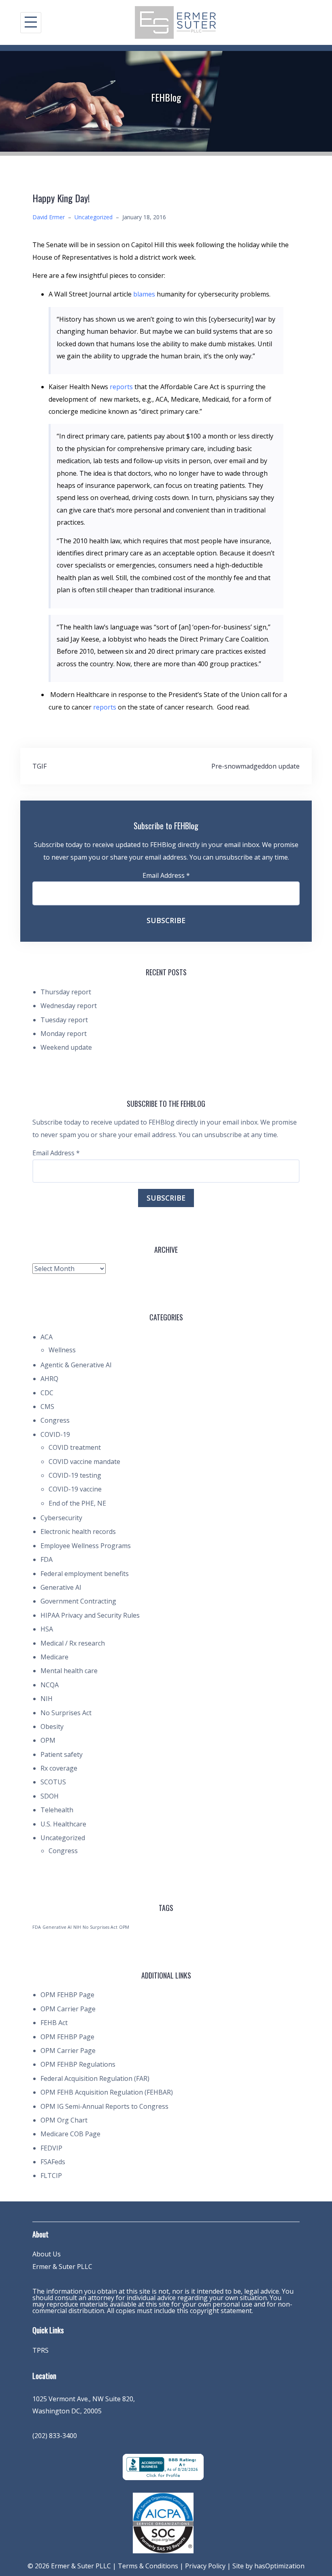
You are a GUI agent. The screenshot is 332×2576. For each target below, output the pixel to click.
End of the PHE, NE (77, 1503)
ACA (47, 1337)
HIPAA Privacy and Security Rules (90, 1615)
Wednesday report (69, 1006)
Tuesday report (64, 1020)
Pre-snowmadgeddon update (255, 766)
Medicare (54, 1657)
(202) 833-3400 (55, 2436)
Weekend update (66, 1047)
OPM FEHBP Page (67, 1995)
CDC (47, 1393)
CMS (47, 1407)
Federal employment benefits (85, 1574)
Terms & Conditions (148, 2566)
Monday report (64, 1034)
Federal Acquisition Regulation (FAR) (95, 2078)
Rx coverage (59, 1768)
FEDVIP (51, 2148)
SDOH (50, 1796)
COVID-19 (55, 1434)
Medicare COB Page (70, 2134)
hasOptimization (279, 2566)
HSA (47, 1629)
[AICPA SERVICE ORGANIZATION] (163, 2522)
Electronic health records (78, 1532)
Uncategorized (94, 217)
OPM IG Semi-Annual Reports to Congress (104, 2106)
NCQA (50, 1685)
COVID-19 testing (75, 1475)
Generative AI (61, 1587)
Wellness (62, 1350)
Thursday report (66, 992)
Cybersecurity (61, 1518)
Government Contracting (78, 1601)
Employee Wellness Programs (86, 1546)
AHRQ (49, 1379)
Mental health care (69, 1671)
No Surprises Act (66, 1713)
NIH (47, 1699)
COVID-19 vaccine (75, 1489)
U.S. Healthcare (63, 1824)
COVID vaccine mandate (84, 1462)
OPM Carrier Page (68, 2009)
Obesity (52, 1727)
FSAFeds (53, 2162)
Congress (55, 1420)
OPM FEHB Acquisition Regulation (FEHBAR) (107, 2092)
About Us (47, 2254)
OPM (48, 1740)
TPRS (40, 2350)
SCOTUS (53, 1782)
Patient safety (62, 1754)
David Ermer (49, 217)
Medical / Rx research (73, 1643)
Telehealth (57, 1810)
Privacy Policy (205, 2566)
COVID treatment (75, 1447)
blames (145, 294)
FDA (47, 1559)
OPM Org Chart (64, 2120)
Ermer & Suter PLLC (62, 2267)
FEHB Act (54, 2023)
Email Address (166, 875)
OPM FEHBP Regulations (78, 2064)
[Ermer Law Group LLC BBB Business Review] (163, 2466)
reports (122, 387)
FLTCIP (51, 2176)
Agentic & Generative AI (76, 1365)
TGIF (39, 766)
